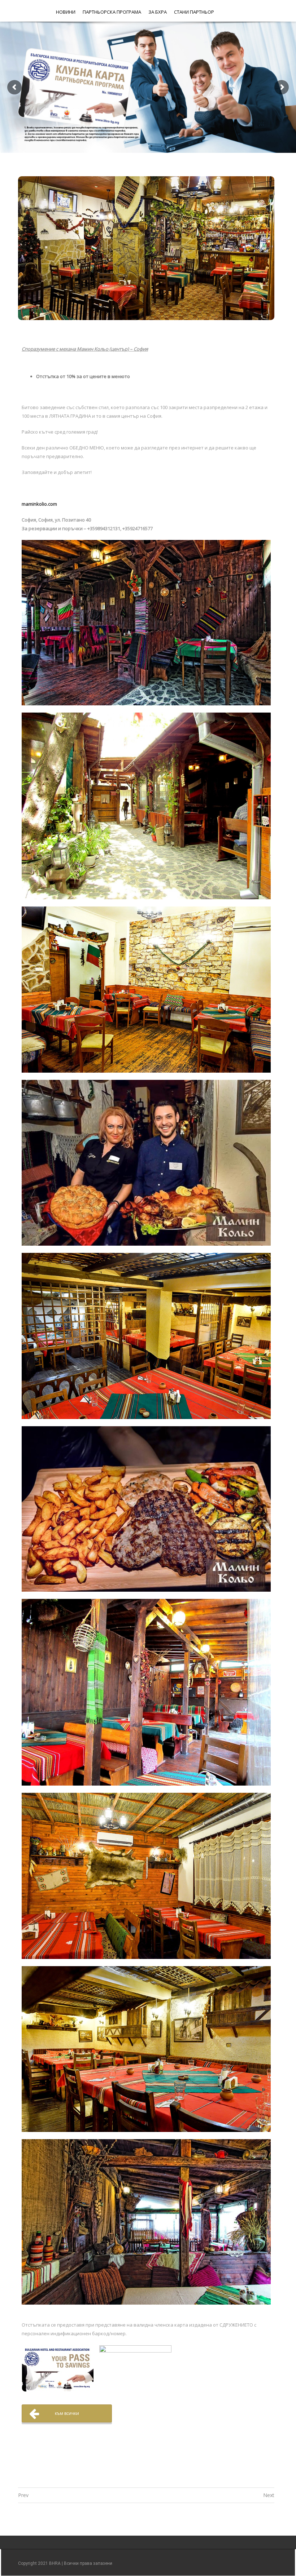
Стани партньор (194, 12)
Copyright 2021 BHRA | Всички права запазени (65, 2563)
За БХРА (158, 12)
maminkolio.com (39, 504)
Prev (23, 2495)
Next (269, 2495)
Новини (66, 12)
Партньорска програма (112, 12)
